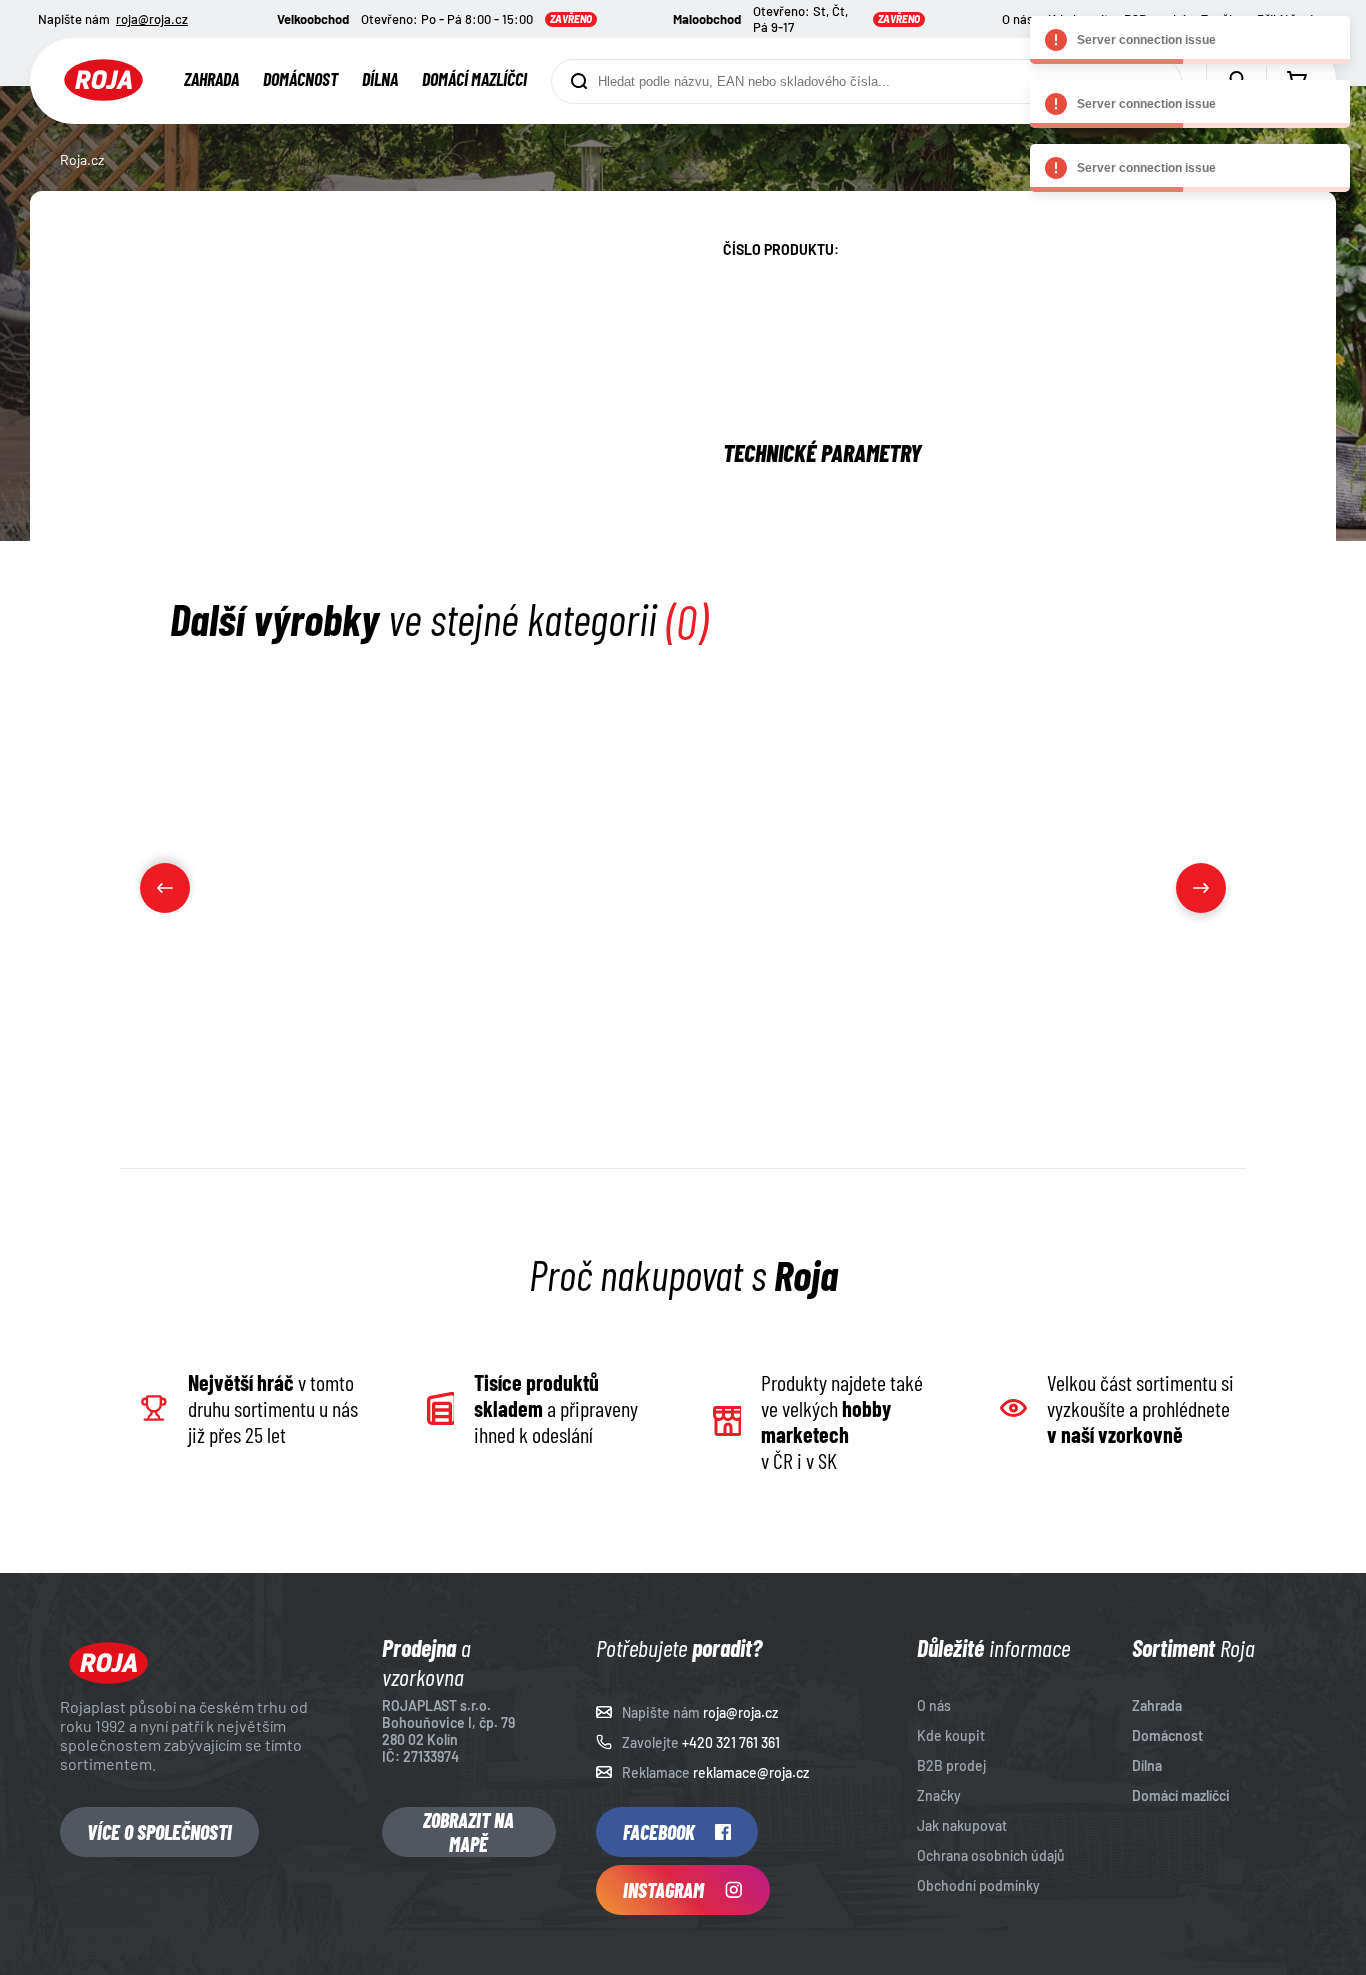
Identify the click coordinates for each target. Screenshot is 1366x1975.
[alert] (1190, 40)
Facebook (659, 1832)
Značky (939, 1795)
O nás (1017, 19)
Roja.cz (82, 159)
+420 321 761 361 (731, 1742)
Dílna (380, 79)
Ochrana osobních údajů (991, 1855)
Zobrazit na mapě (468, 1832)
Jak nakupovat (962, 1825)
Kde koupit (951, 1735)
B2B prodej (951, 1765)
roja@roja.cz (152, 19)
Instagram (663, 1890)
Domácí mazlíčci (474, 79)
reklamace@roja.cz (751, 1772)
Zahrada (211, 79)
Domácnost (300, 79)
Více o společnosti (159, 1832)
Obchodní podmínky (978, 1885)
